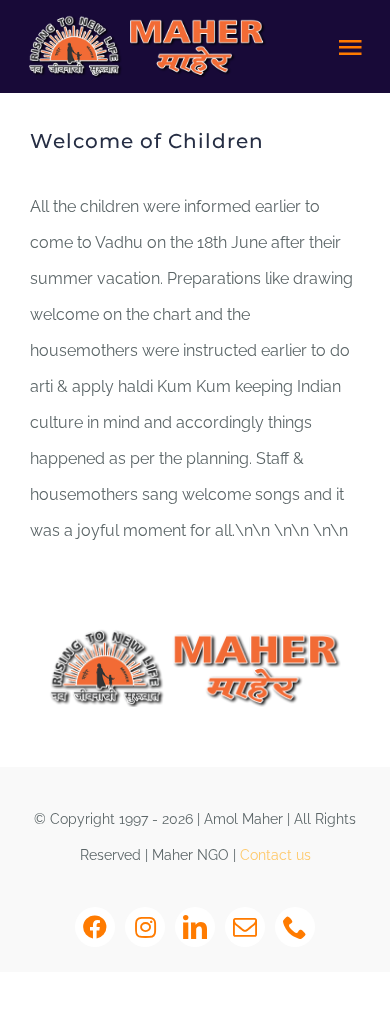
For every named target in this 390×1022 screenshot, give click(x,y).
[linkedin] (195, 927)
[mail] (245, 927)
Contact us (275, 855)
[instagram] (145, 927)
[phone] (295, 927)
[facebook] (95, 927)
